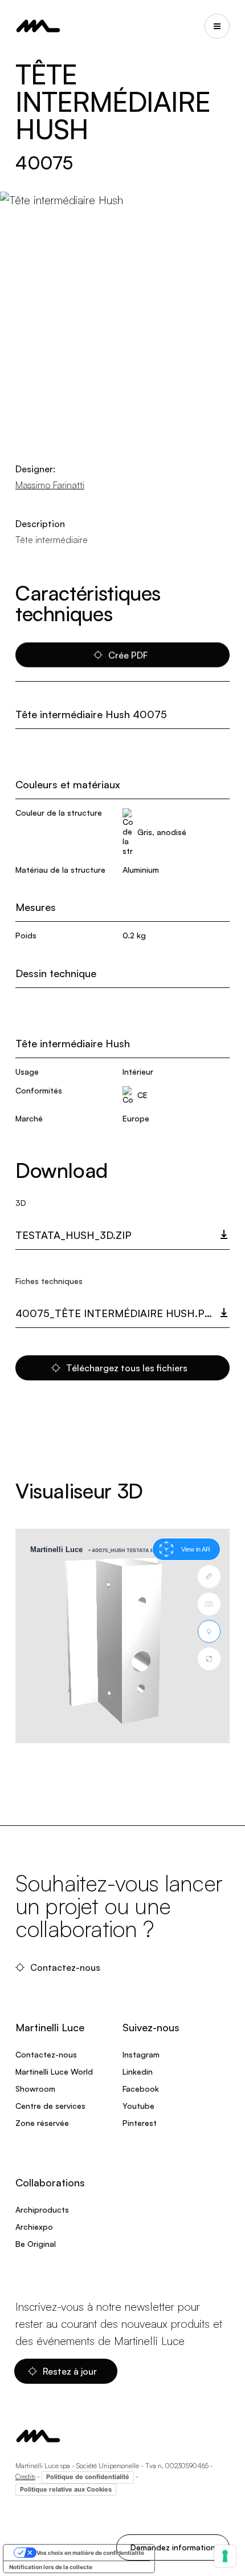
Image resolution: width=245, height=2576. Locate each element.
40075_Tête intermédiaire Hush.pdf (117, 1313)
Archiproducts (42, 2210)
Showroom (35, 2089)
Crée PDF (128, 655)
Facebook (141, 2089)
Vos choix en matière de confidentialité (90, 2553)
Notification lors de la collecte (51, 2567)
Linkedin (138, 2071)
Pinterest (140, 2123)
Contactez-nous (66, 1967)
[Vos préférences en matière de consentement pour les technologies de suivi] (225, 2556)
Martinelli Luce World (54, 2071)
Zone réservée (42, 2123)
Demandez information (173, 2547)
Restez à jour (71, 2371)
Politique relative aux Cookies (66, 2489)
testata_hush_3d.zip (73, 1235)
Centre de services (50, 2106)
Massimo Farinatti (50, 485)
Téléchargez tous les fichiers (128, 1368)
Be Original (36, 2244)
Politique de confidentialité (88, 2477)
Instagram (141, 2054)
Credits (25, 2476)
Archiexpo (34, 2227)
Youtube (138, 2106)
